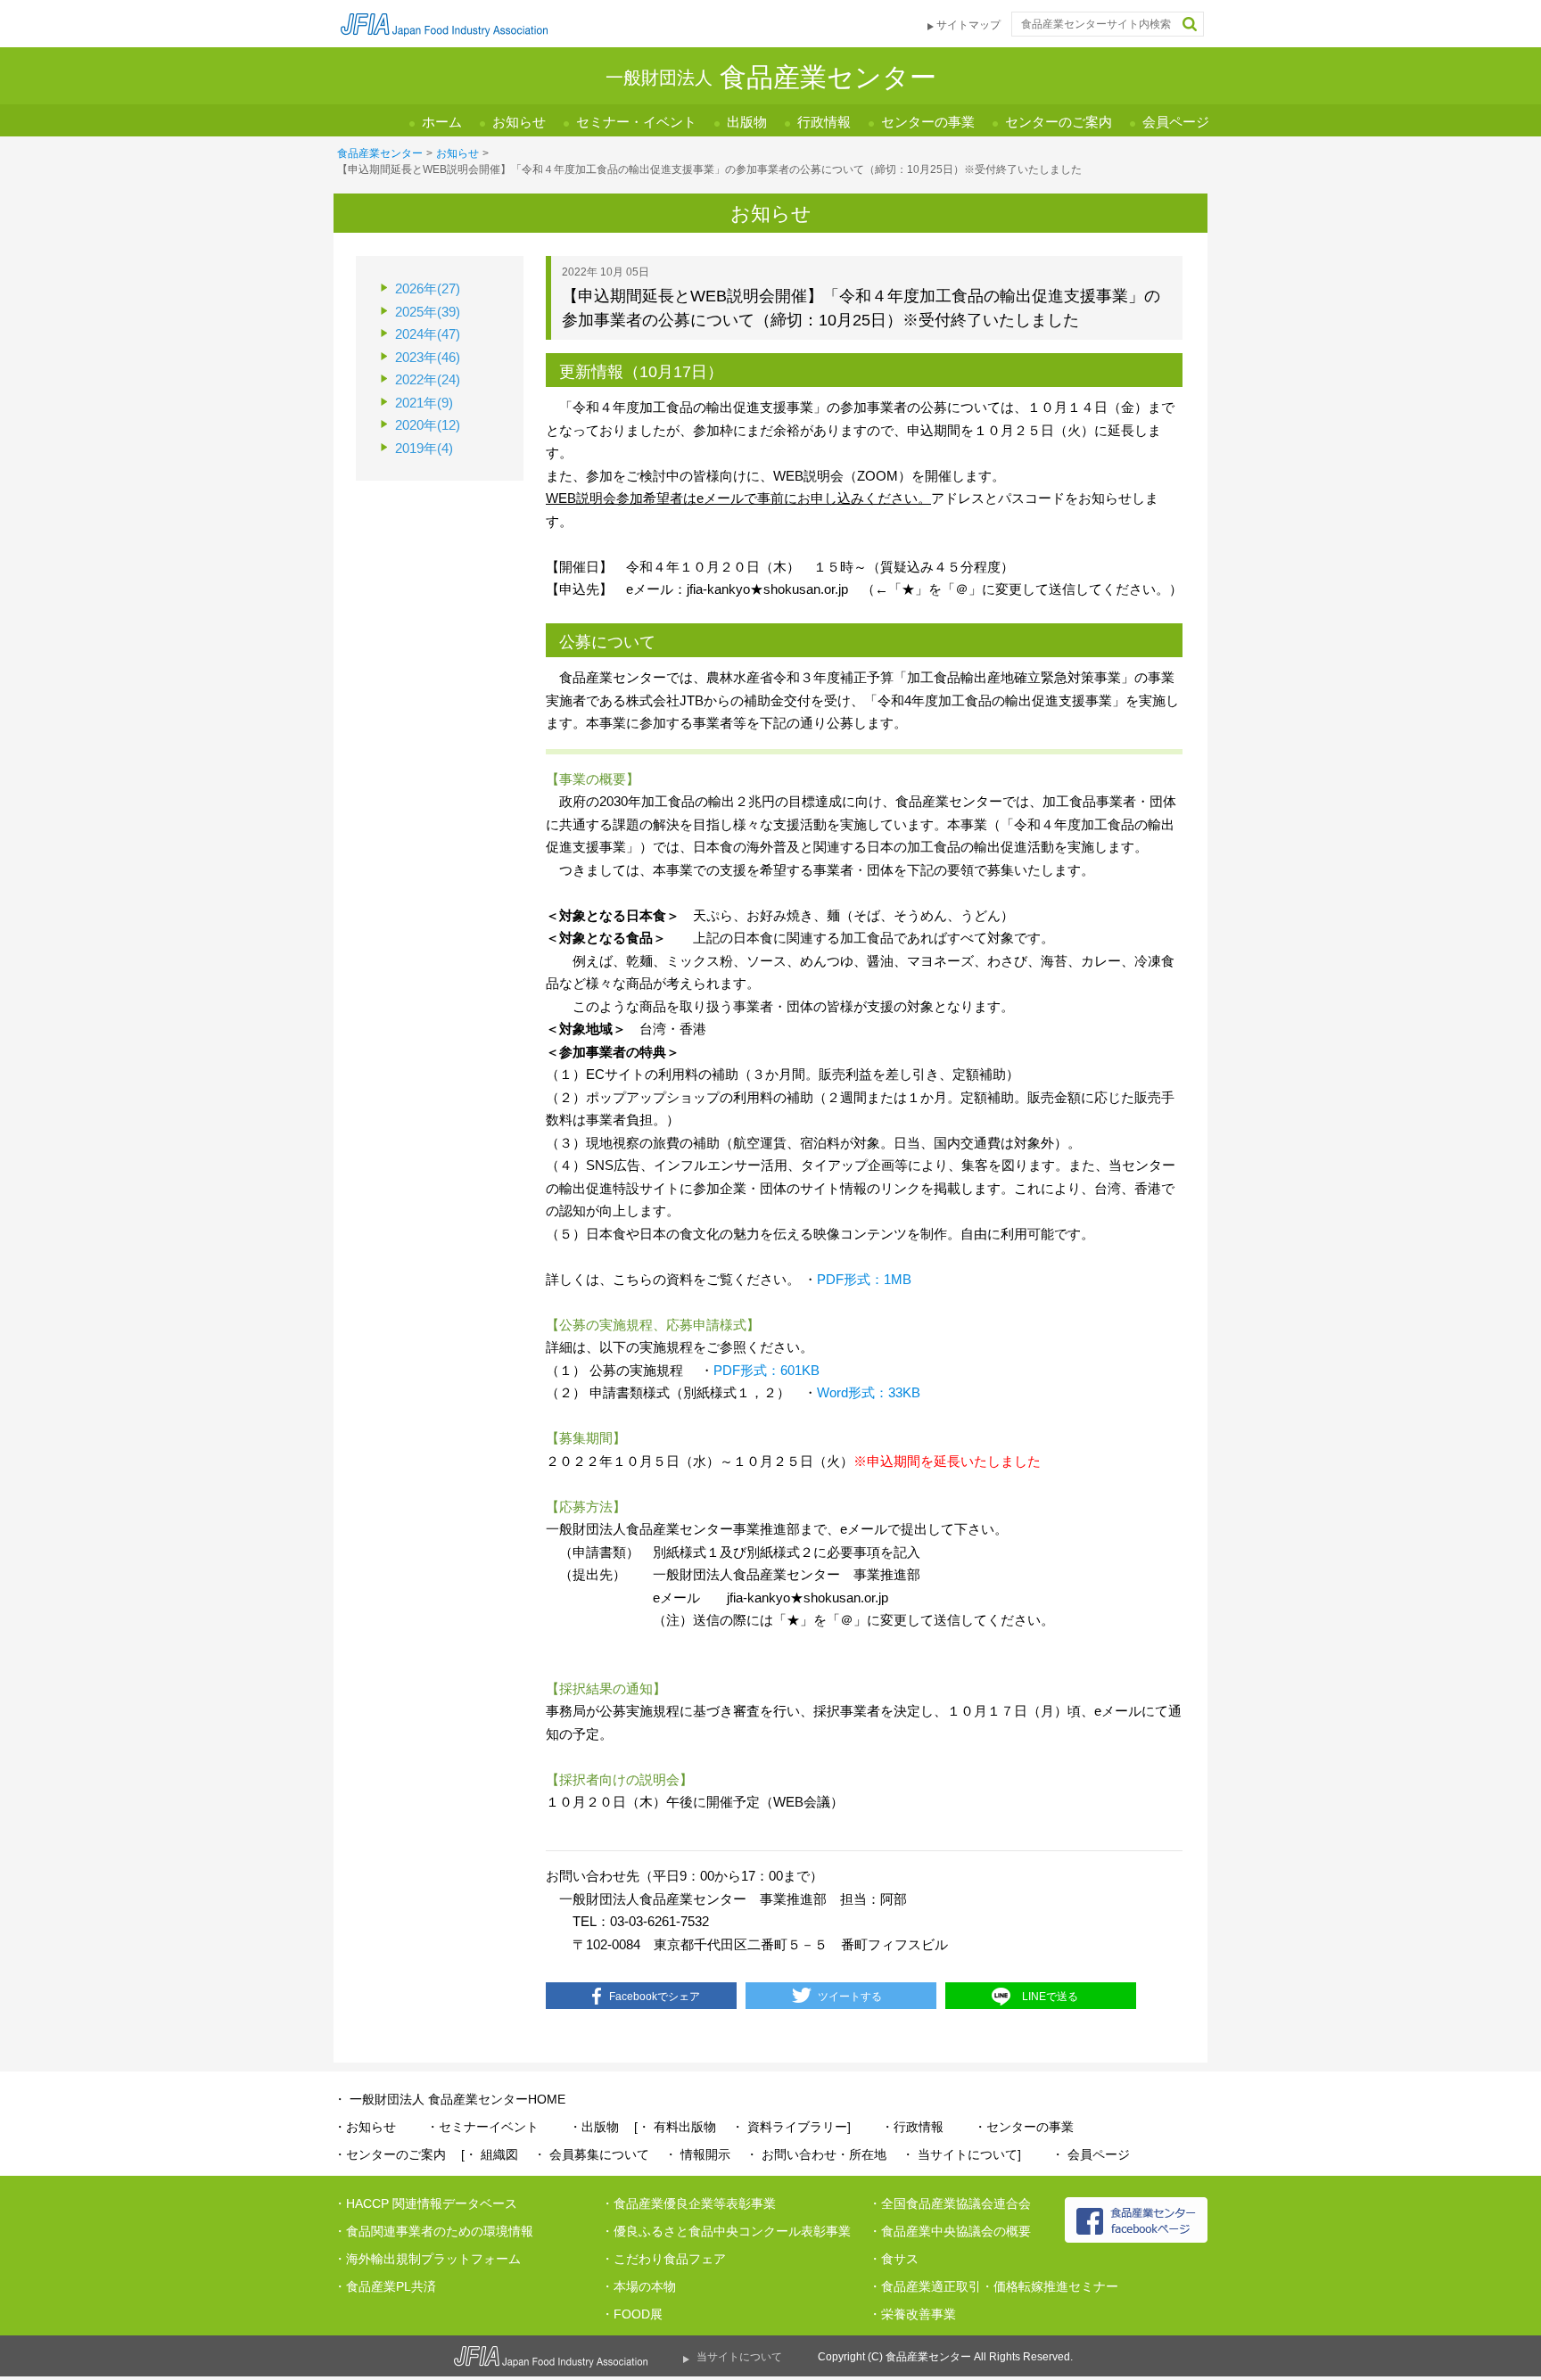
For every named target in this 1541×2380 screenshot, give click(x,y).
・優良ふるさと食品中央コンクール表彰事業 (726, 2231)
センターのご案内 (1059, 122)
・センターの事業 (1024, 2127)
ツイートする (850, 1997)
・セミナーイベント (482, 2127)
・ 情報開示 (697, 2154)
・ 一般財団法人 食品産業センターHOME (449, 2099)
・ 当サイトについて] (961, 2154)
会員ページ (1176, 122)
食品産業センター (380, 153)
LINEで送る (1050, 1997)
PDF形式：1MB (864, 1279)
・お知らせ (365, 2127)
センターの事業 (928, 122)
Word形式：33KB (869, 1392)
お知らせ (519, 122)
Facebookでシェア (655, 1997)
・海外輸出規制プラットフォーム (427, 2259)
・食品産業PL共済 (385, 2286)
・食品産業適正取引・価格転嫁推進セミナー (993, 2286)
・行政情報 (912, 2127)
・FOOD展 (632, 2314)
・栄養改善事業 (912, 2314)
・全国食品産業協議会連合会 (950, 2203)
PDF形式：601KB (766, 1370)
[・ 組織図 (490, 2154)
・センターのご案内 (390, 2154)
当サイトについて (739, 2357)
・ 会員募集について (591, 2154)
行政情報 (824, 122)
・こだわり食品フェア (663, 2259)
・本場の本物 (639, 2286)
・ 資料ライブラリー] (791, 2127)
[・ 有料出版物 (675, 2127)
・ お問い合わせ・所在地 (816, 2154)
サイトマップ (968, 25)
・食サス (894, 2259)
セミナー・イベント (636, 122)
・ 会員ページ (1091, 2154)
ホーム (442, 122)
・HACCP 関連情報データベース (425, 2203)
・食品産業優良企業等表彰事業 (688, 2203)
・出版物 (594, 2127)
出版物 (747, 122)
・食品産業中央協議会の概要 (950, 2231)
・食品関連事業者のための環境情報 (433, 2231)
